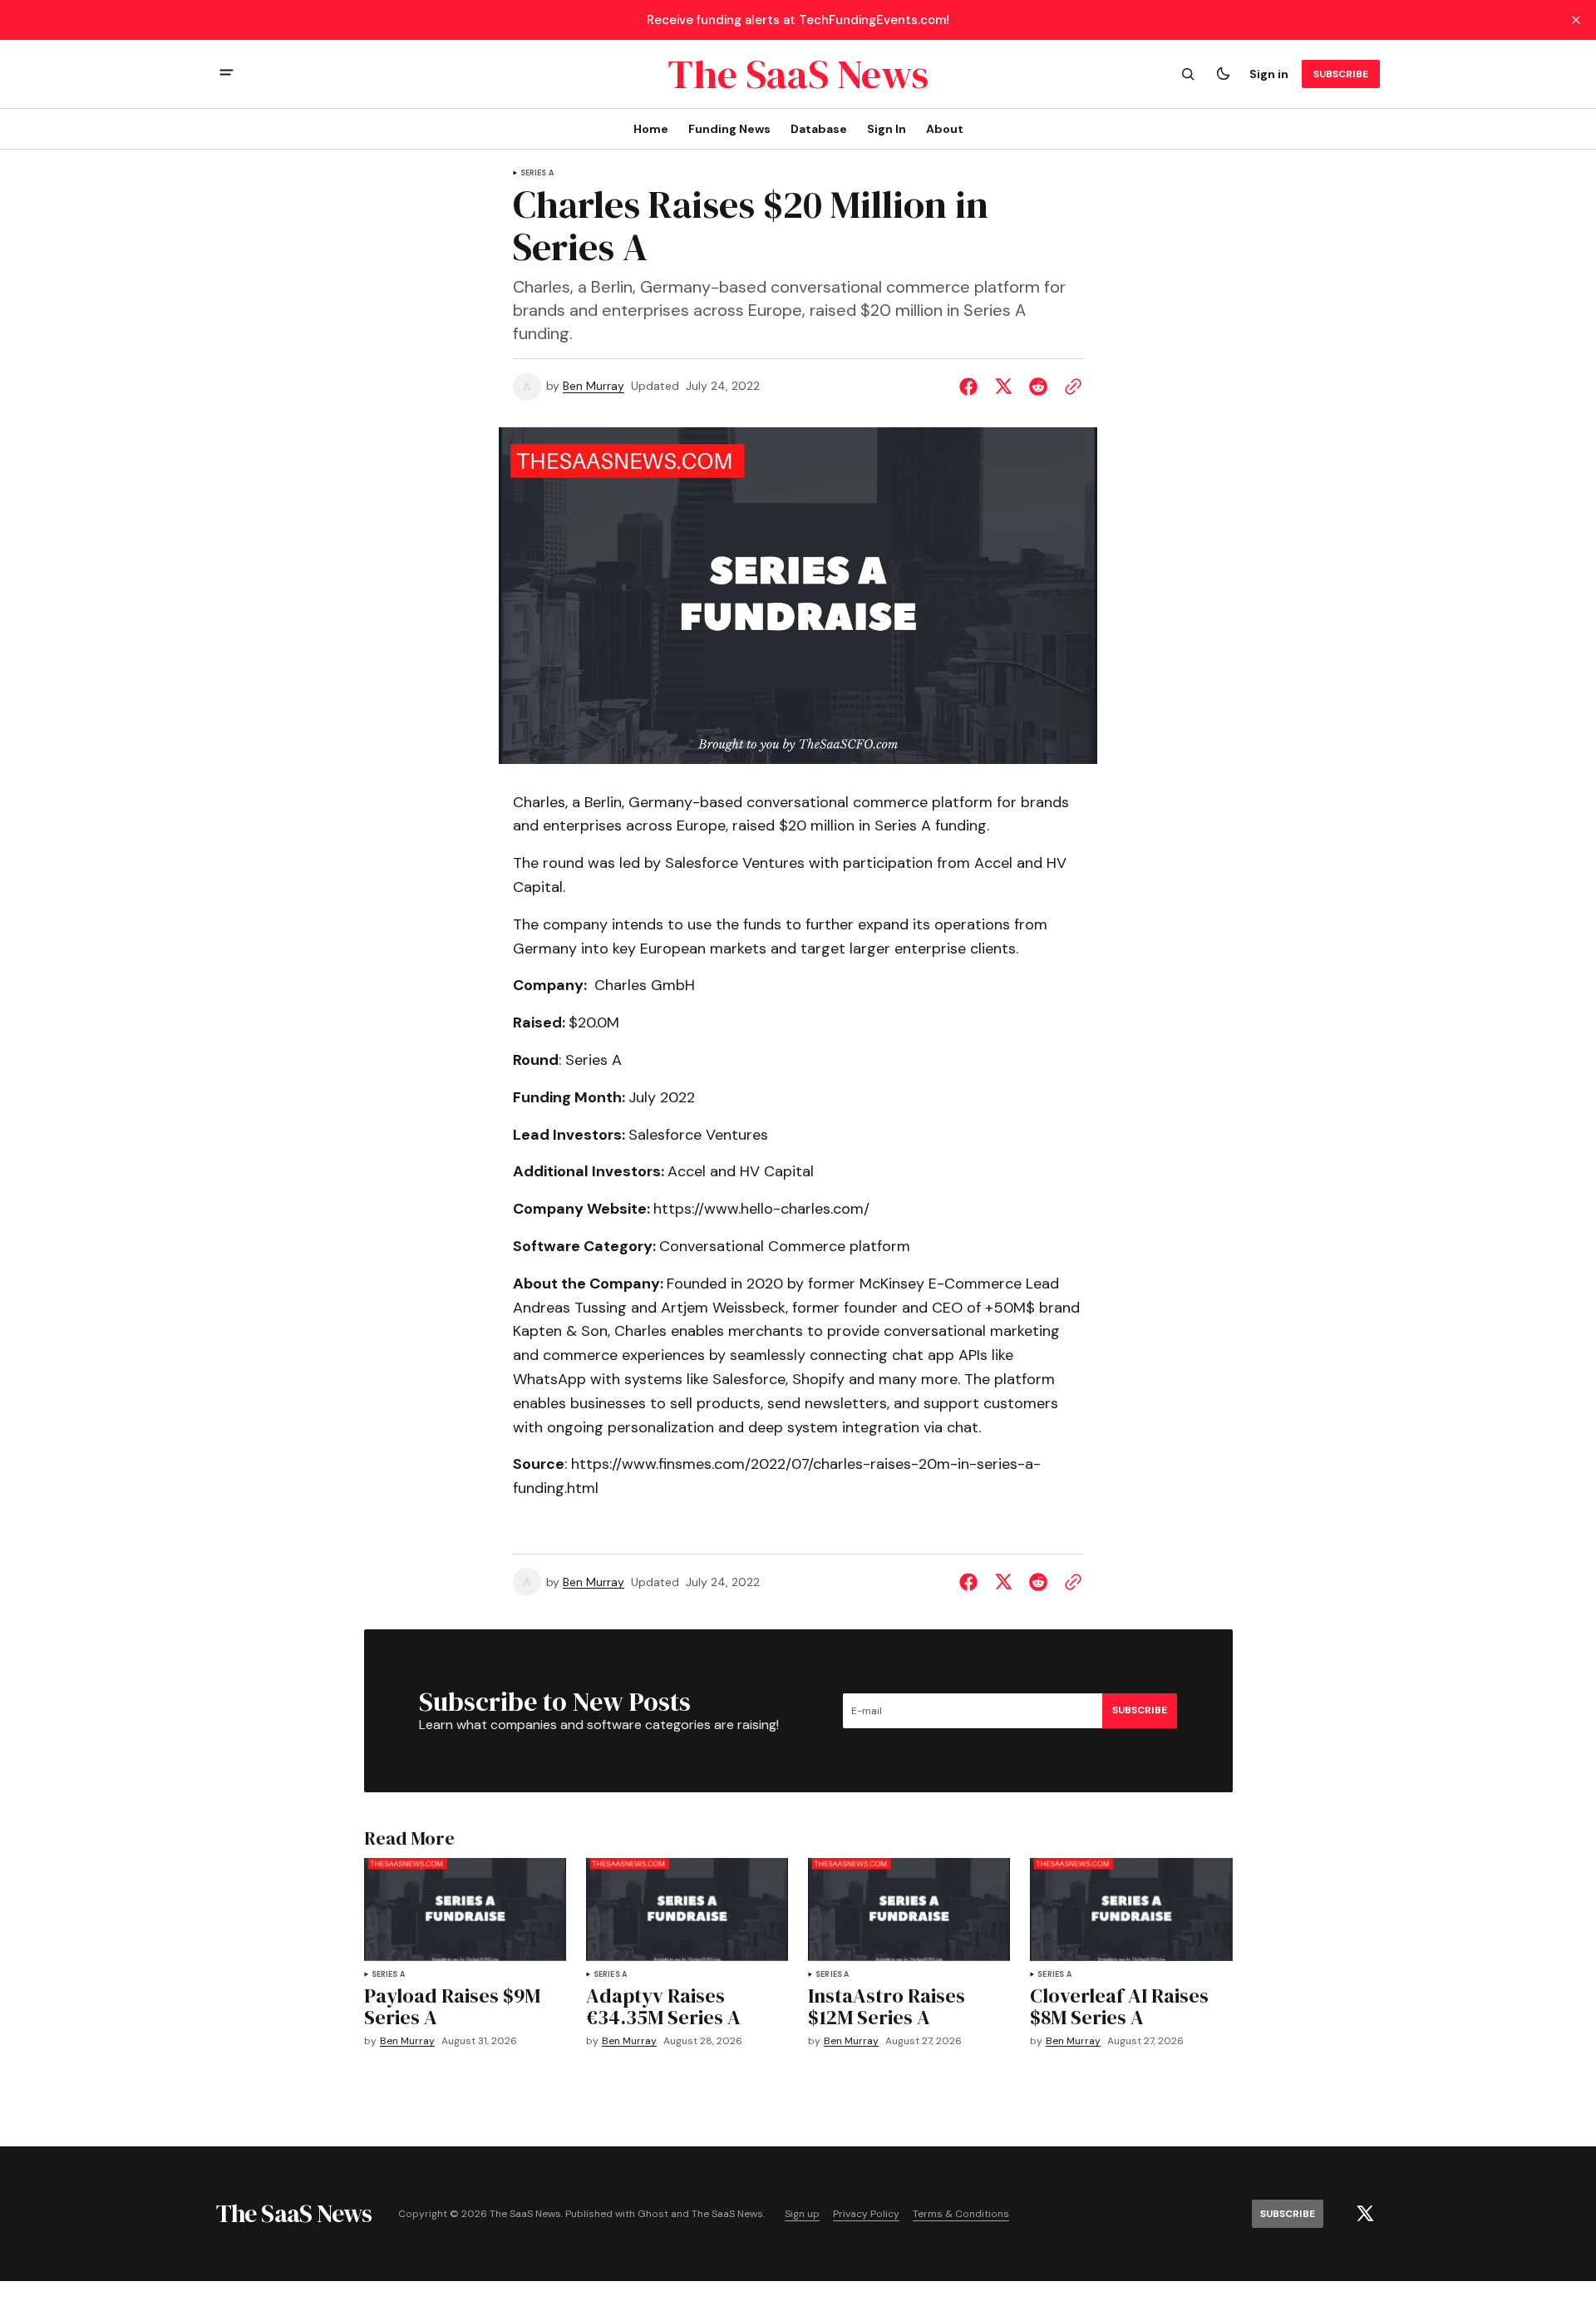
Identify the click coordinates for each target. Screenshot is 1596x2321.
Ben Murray (594, 386)
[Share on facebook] (972, 387)
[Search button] (1188, 74)
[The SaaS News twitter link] (1365, 2214)
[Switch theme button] (1223, 74)
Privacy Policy (866, 2214)
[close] (1576, 20)
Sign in (1269, 74)
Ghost (653, 2214)
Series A (537, 173)
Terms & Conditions (961, 2214)
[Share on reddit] (1038, 387)
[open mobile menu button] (227, 74)
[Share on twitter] (1003, 387)
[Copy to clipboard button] (1070, 387)
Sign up (802, 2214)
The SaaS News (727, 2214)
